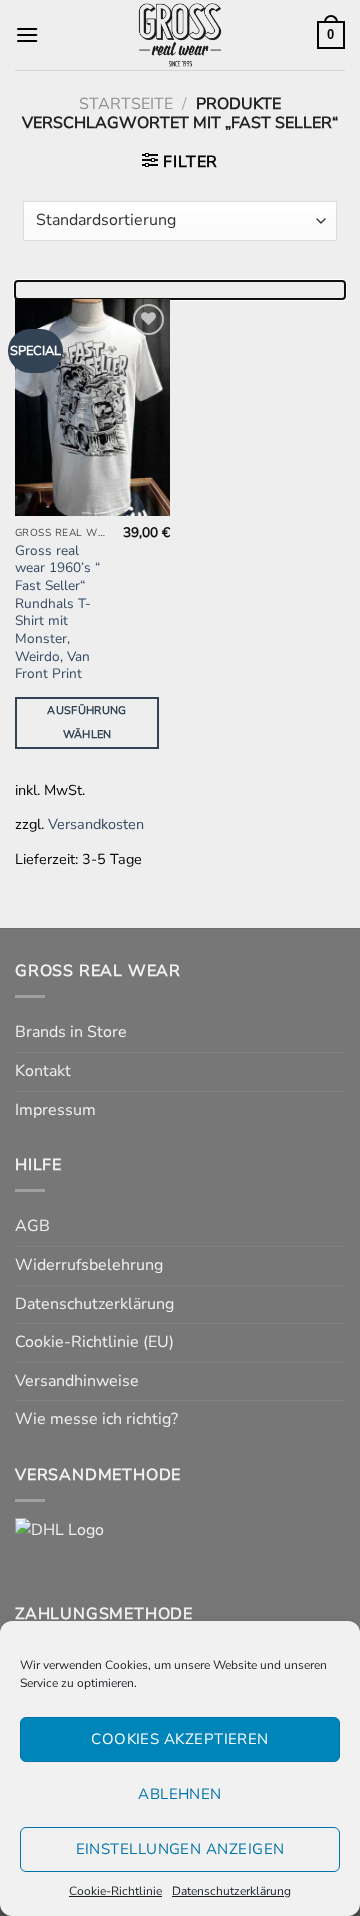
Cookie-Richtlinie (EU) (94, 1342)
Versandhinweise (77, 1381)
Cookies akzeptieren (180, 1739)
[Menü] (27, 34)
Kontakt (43, 1071)
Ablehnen (180, 1794)
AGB (32, 1226)
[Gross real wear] (180, 35)
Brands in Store (71, 1032)
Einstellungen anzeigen (180, 1849)
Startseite (126, 104)
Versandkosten (96, 824)
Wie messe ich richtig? (96, 1419)
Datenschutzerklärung (231, 1891)
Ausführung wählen (86, 722)
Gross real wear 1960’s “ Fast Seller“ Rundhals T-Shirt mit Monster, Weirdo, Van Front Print (57, 612)
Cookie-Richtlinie (115, 1891)
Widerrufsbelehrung (89, 1265)
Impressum (55, 1110)
